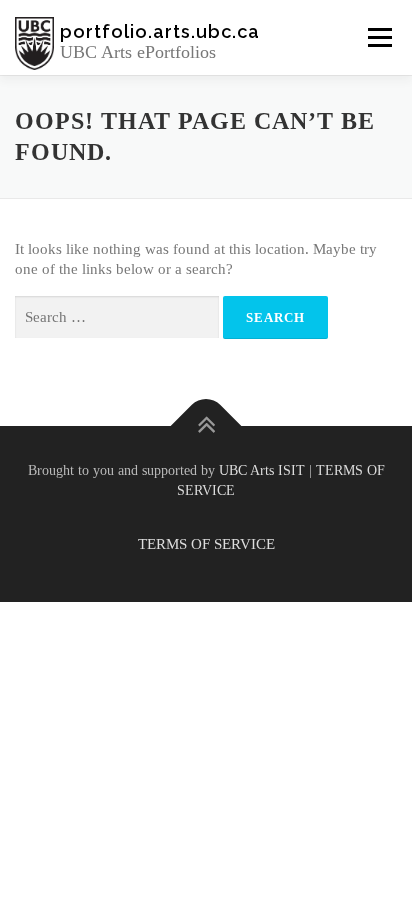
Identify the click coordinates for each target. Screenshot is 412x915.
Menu (379, 37)
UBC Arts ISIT (262, 470)
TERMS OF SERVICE (206, 544)
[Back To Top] (206, 425)
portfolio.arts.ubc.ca (160, 31)
